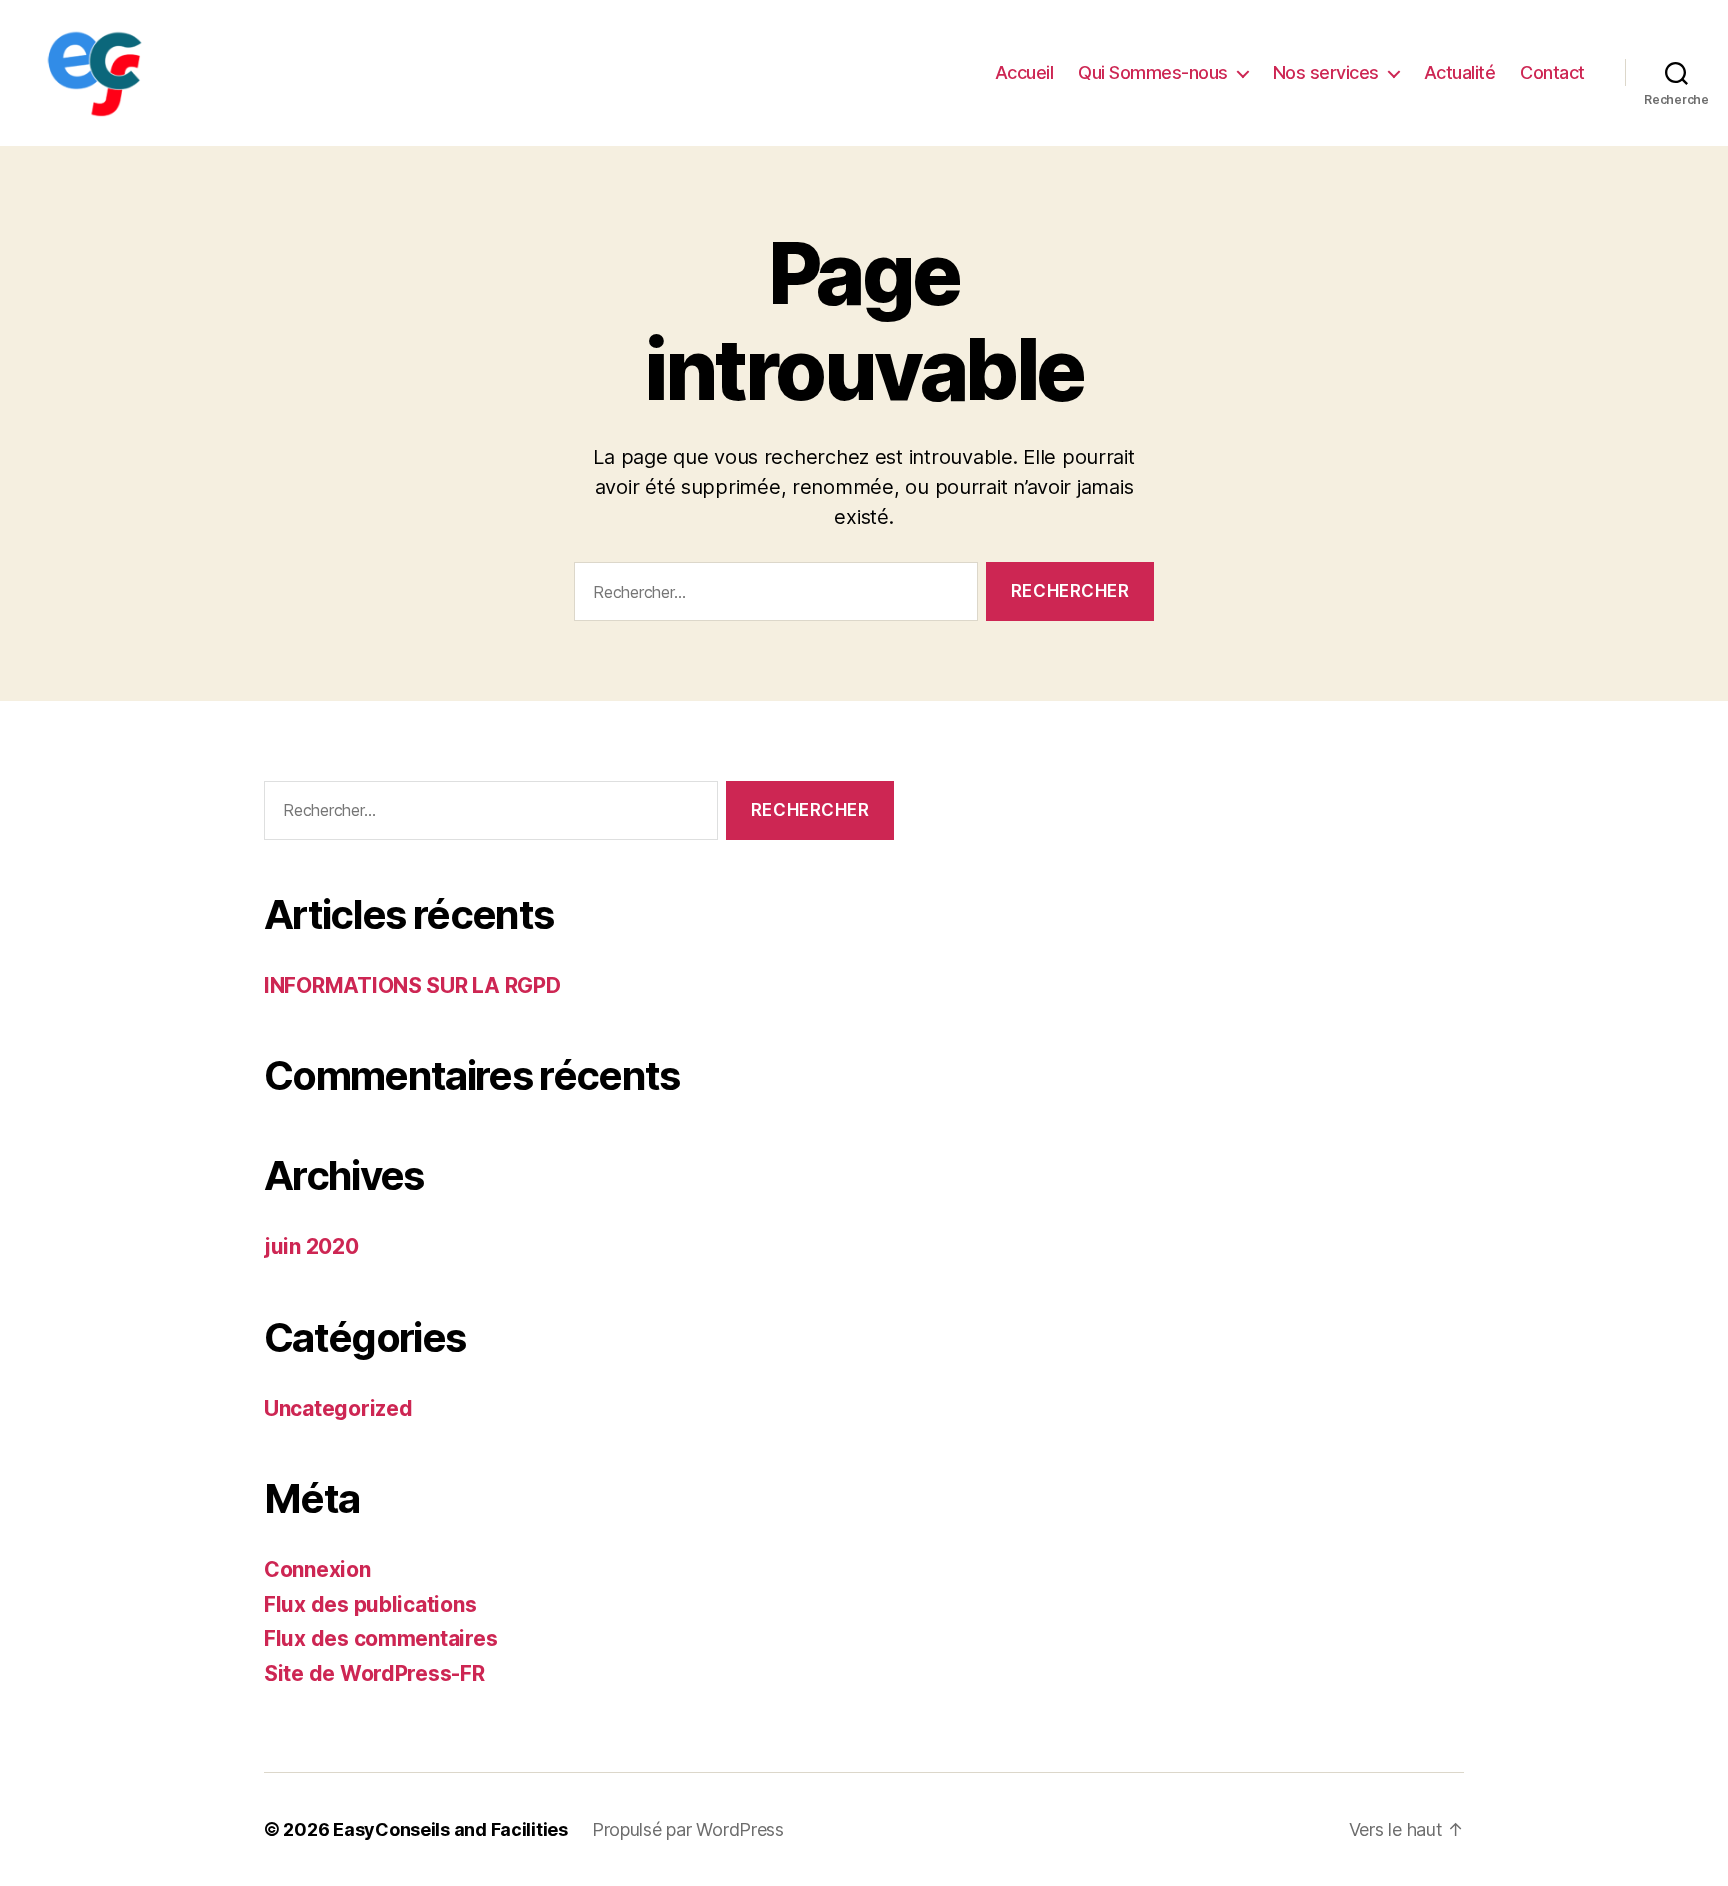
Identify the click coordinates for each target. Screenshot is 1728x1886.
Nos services (1326, 72)
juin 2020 (311, 1246)
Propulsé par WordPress (688, 1829)
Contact (1552, 72)
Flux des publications (370, 1604)
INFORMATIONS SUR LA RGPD (412, 985)
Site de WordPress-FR (374, 1673)
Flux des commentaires (380, 1638)
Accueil (1024, 72)
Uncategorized (338, 1408)
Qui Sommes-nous (1153, 72)
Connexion (317, 1569)
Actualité (1460, 72)
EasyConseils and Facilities (450, 1829)
